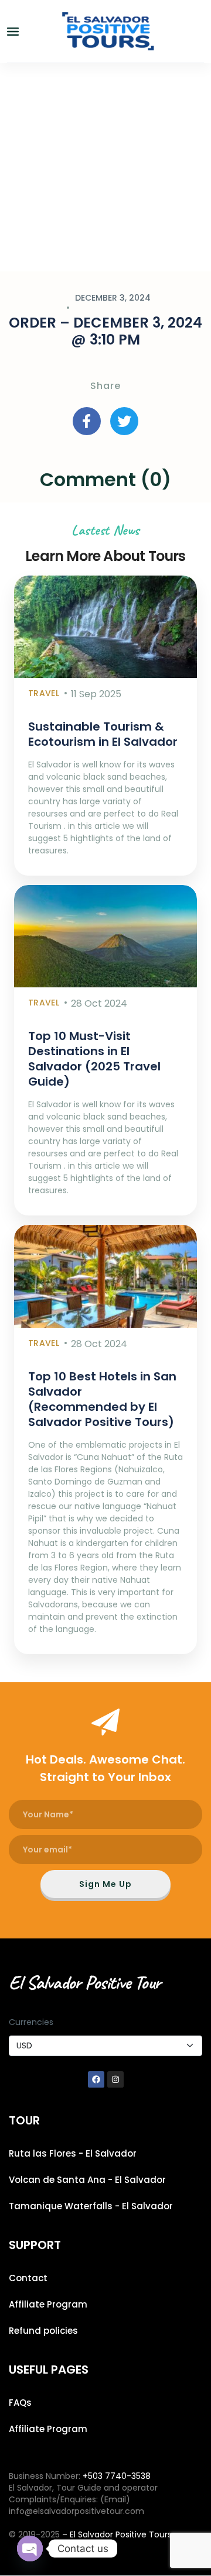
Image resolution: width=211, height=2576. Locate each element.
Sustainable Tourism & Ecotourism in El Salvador (103, 734)
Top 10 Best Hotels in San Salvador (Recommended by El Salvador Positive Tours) (102, 1399)
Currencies (31, 2022)
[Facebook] (96, 2079)
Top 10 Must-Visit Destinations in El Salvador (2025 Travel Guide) (94, 1059)
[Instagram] (115, 2079)
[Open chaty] (30, 2549)
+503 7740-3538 (117, 2476)
